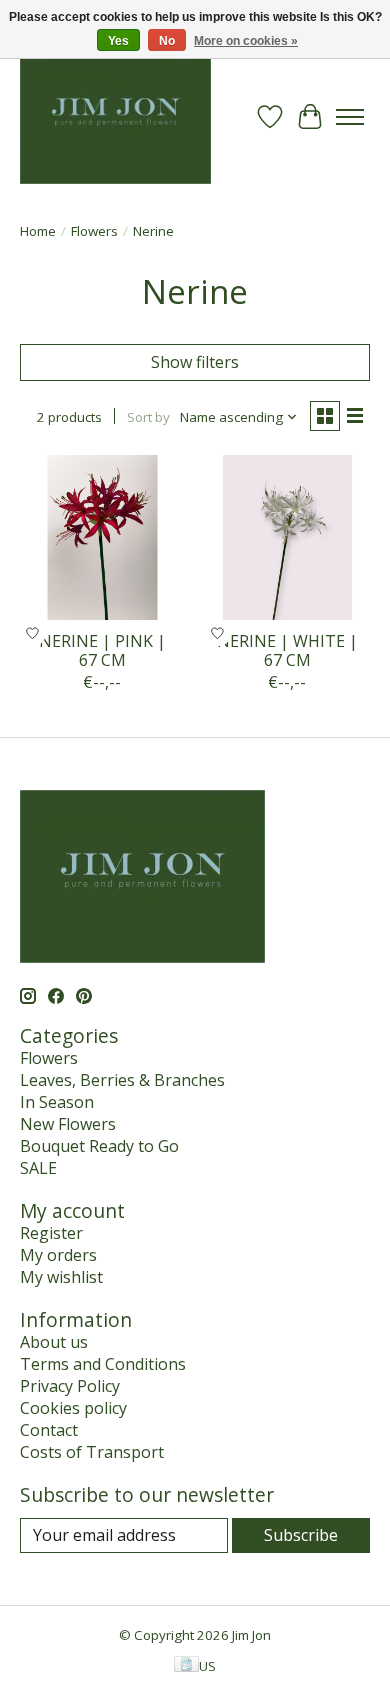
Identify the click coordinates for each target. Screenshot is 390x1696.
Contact (49, 1430)
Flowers (94, 231)
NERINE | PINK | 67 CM (102, 650)
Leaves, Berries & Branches (122, 1080)
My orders (58, 1255)
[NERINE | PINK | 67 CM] (102, 537)
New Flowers (68, 1124)
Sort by (148, 417)
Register (51, 1233)
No (167, 41)
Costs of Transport (92, 1452)
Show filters (195, 362)
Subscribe (301, 1535)
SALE (38, 1168)
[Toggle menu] (350, 117)
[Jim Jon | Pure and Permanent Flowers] (115, 116)
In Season (57, 1102)
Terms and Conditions (103, 1364)
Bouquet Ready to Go (99, 1146)
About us (54, 1342)
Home (38, 231)
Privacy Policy (70, 1386)
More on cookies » (246, 41)
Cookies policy (73, 1408)
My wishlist (61, 1277)
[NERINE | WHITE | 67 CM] (287, 537)
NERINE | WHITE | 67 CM (287, 650)
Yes (118, 41)
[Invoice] (186, 1666)
